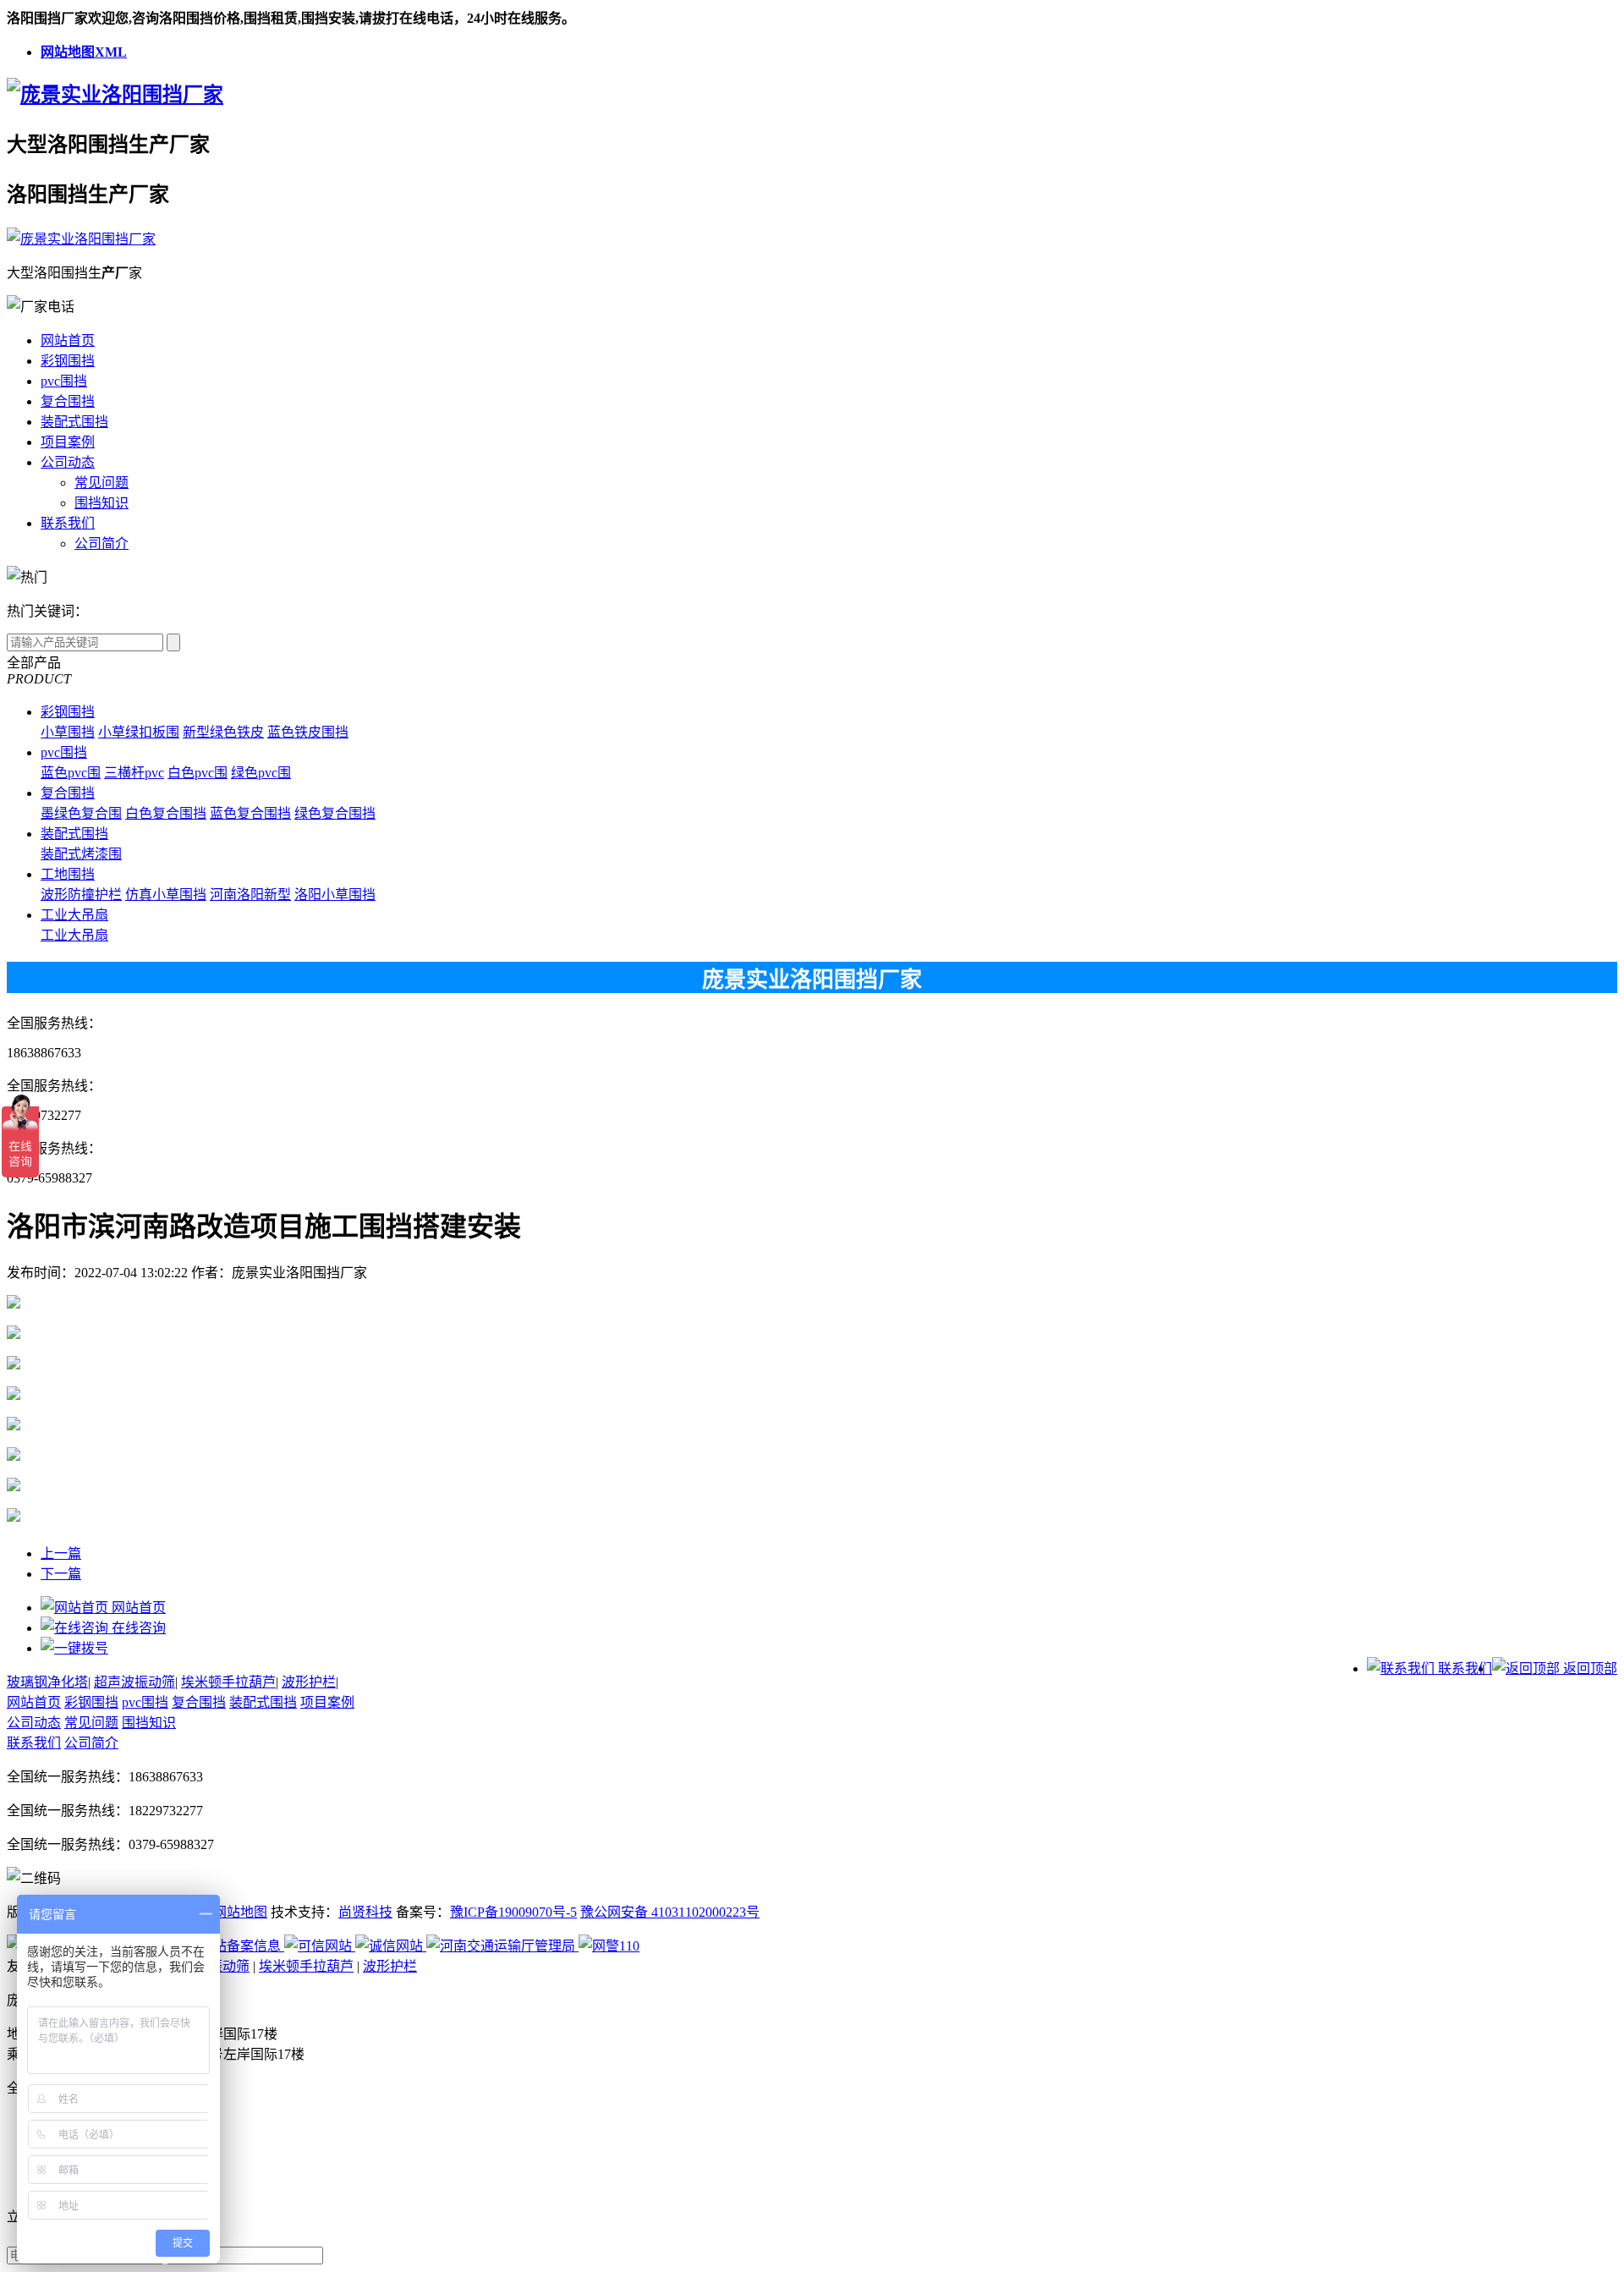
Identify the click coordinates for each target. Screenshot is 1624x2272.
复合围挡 (68, 401)
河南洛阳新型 (250, 895)
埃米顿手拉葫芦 (228, 1682)
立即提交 (411, 2253)
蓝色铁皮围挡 (308, 732)
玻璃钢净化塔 (47, 1682)
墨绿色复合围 (81, 813)
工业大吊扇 (74, 915)
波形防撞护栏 (81, 895)
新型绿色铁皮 (223, 732)
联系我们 (68, 523)
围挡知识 (101, 503)
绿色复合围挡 (335, 813)
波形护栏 (309, 1682)
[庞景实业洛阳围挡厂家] (115, 95)
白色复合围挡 (166, 813)
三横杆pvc (134, 773)
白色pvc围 (198, 773)
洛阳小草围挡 (335, 895)
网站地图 (240, 1912)
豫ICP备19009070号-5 (513, 1912)
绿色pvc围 (261, 773)
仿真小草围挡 (166, 895)
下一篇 (61, 1574)
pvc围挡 (64, 381)
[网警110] (609, 1946)
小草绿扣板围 (139, 732)
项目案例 (68, 442)
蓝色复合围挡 (250, 813)
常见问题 (101, 483)
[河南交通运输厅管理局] (502, 1946)
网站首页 (68, 340)
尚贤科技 (365, 1912)
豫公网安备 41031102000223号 (670, 1912)
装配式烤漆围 (81, 854)
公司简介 (101, 543)
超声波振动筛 (134, 1682)
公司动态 (68, 462)
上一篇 (61, 1553)
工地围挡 (68, 874)
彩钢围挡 (68, 361)
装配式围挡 (74, 422)
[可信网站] (320, 1946)
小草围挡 (68, 732)
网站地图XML (84, 52)
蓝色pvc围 (71, 773)
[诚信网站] (391, 1946)
